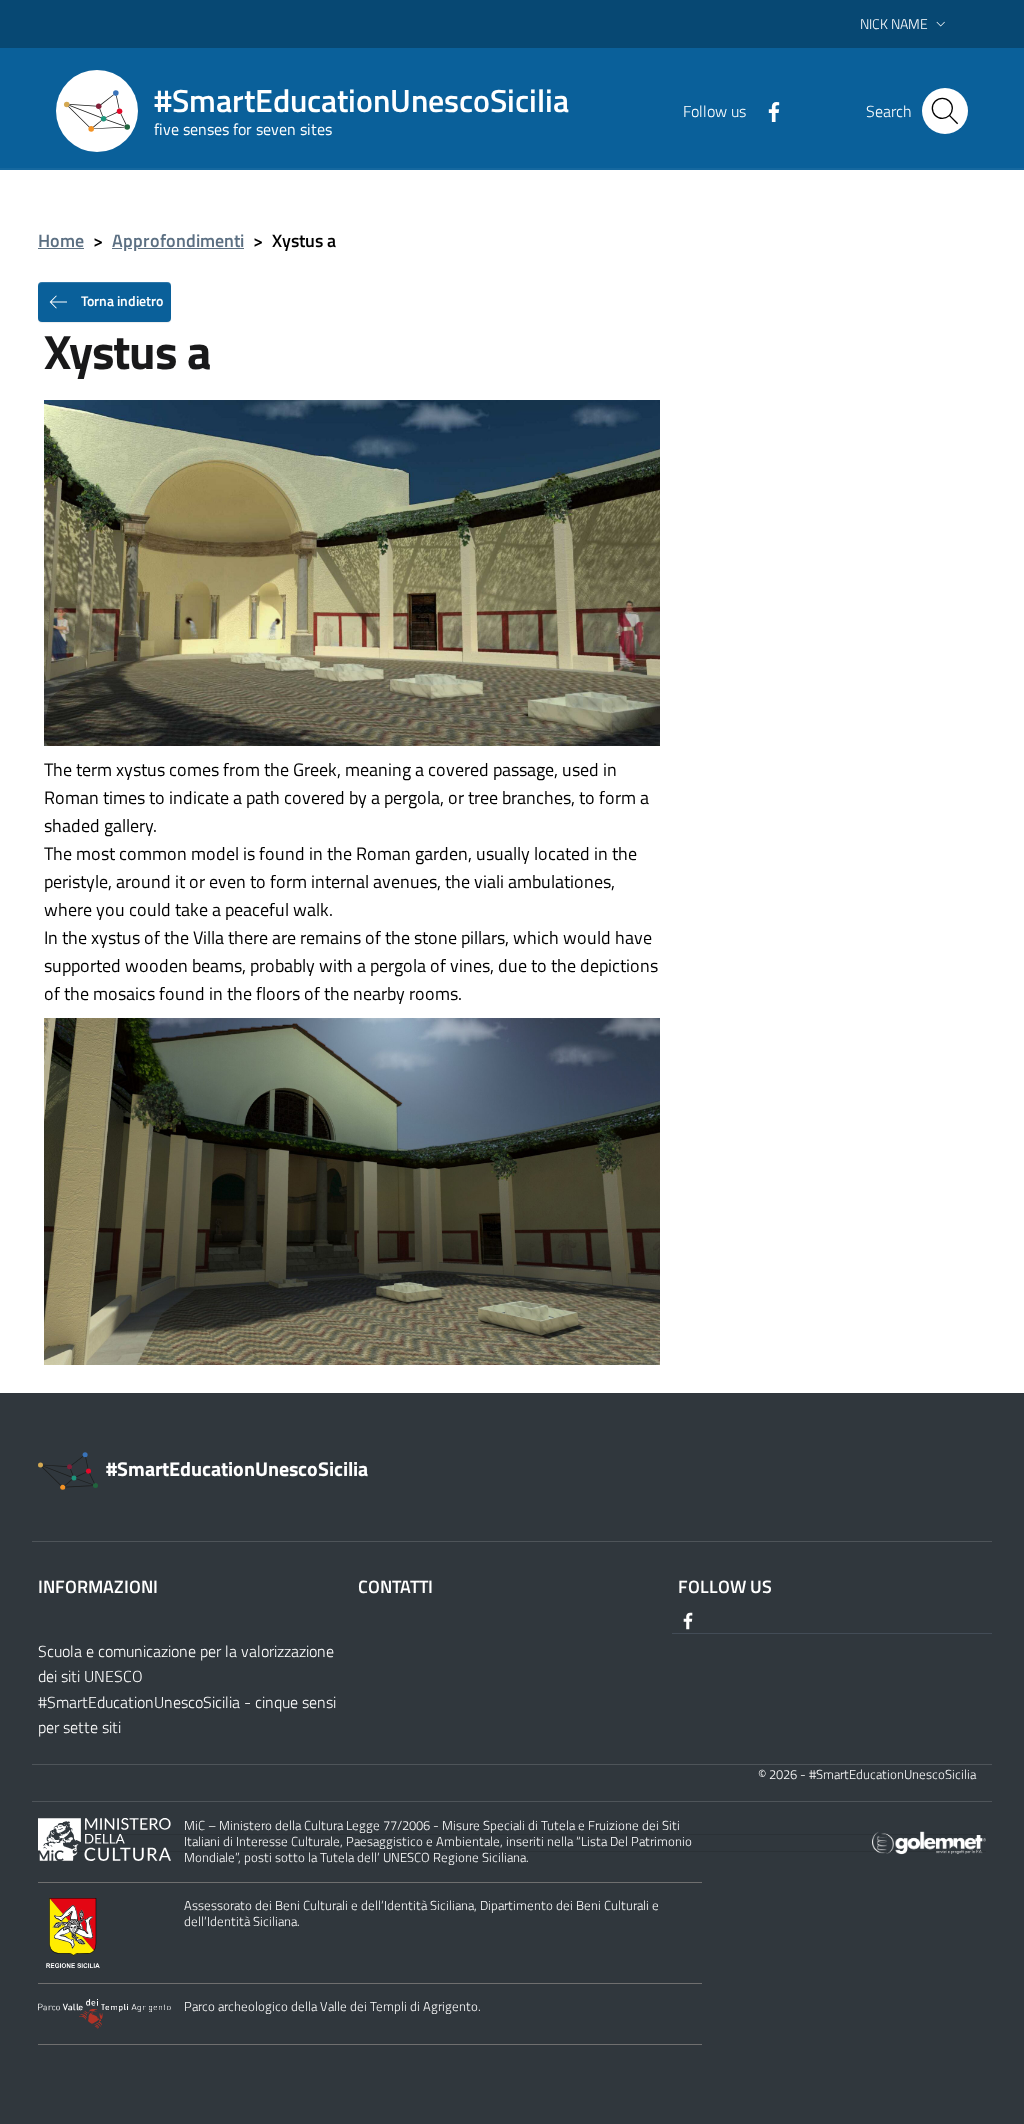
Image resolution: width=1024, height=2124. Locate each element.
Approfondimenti (178, 240)
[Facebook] (766, 110)
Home (61, 240)
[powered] (929, 1841)
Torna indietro (120, 299)
